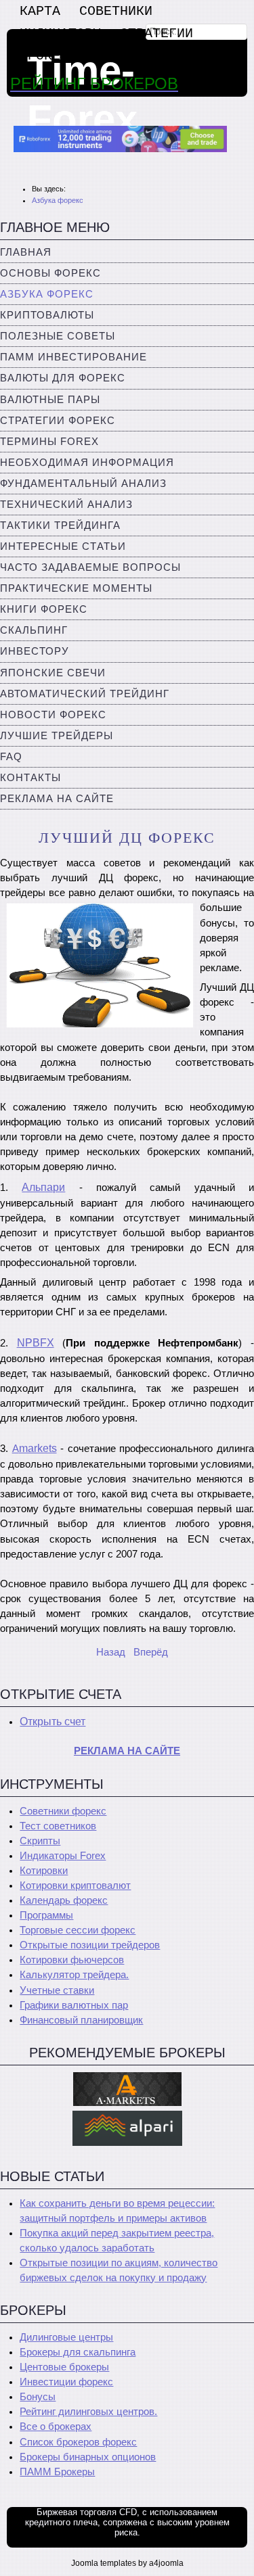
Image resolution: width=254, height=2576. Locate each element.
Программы (46, 1915)
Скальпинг (34, 630)
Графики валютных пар (74, 2005)
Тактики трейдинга (60, 525)
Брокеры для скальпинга (78, 2352)
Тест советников (58, 1826)
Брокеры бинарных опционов (88, 2457)
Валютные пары (50, 400)
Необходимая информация (87, 463)
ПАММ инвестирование (73, 357)
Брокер (44, 56)
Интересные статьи (63, 546)
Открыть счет (52, 1722)
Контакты (30, 778)
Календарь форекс (64, 1900)
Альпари (43, 1187)
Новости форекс (53, 715)
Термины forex (49, 442)
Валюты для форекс (63, 378)
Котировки (44, 1871)
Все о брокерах (56, 2427)
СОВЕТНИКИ (116, 11)
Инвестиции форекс (66, 2382)
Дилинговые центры (66, 2337)
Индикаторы (60, 33)
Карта (40, 11)
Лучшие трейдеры (57, 736)
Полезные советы (58, 336)
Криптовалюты (47, 315)
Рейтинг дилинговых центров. (88, 2412)
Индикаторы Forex (63, 1856)
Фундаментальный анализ (83, 484)
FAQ (11, 757)
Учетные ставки (57, 1990)
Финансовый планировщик (81, 2020)
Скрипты (40, 1841)
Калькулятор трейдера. (74, 1975)
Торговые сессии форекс (78, 1930)
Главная (26, 252)
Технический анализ (66, 505)
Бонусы (38, 2397)
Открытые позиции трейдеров (90, 1945)
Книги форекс (44, 609)
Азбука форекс (47, 294)
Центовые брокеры (64, 2367)
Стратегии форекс (58, 421)
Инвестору (35, 651)
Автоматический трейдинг (85, 694)
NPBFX (36, 1343)
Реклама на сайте (57, 799)
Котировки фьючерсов (72, 1960)
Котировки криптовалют (75, 1886)
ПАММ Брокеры (57, 2472)
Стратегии (156, 33)
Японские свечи (53, 673)
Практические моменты (76, 588)
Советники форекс (63, 1811)
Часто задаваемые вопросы (90, 567)
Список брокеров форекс (78, 2442)
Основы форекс (50, 273)
